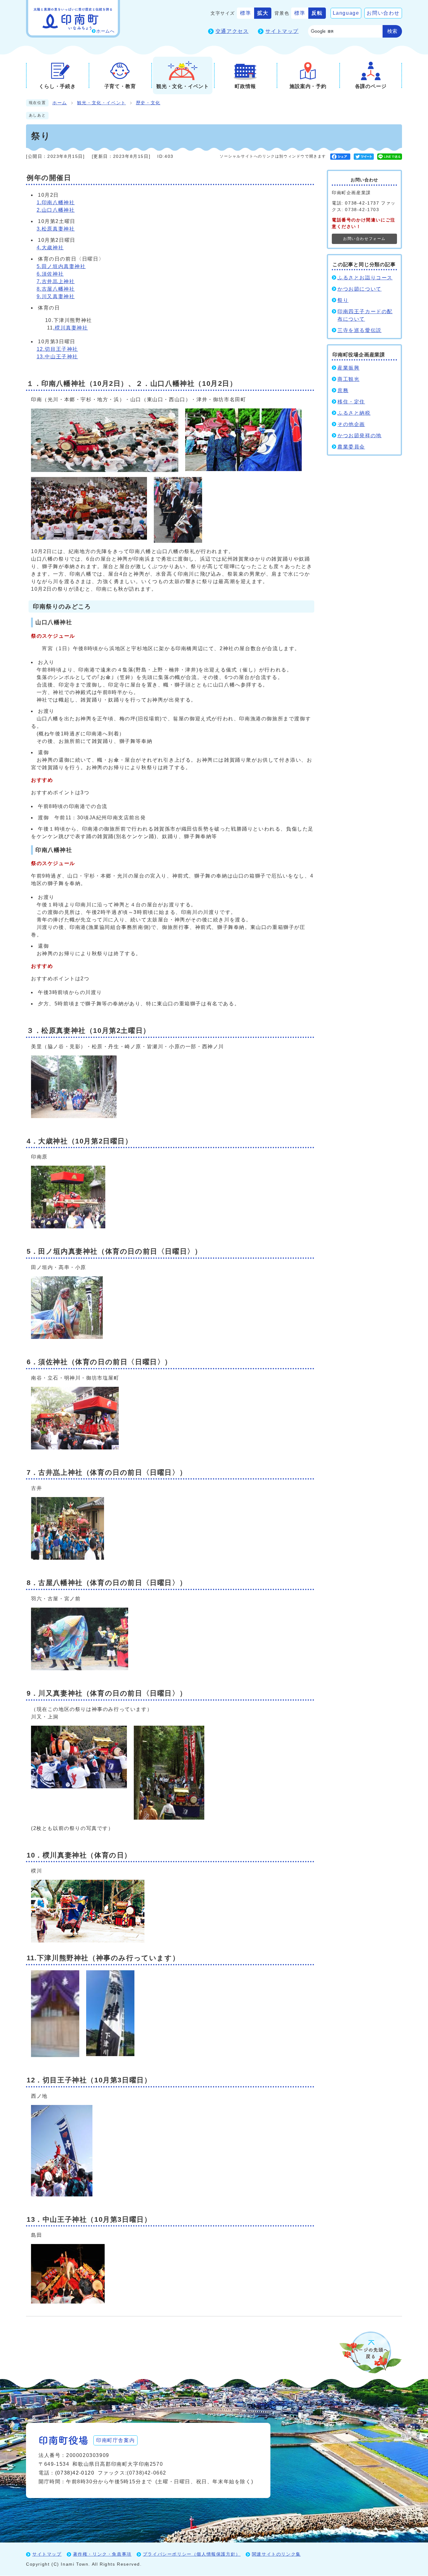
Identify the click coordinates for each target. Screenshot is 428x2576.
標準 (245, 13)
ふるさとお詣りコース (365, 278)
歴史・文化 (148, 103)
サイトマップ (282, 31)
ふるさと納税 (354, 413)
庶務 (343, 390)
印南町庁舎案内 (115, 2440)
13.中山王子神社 (57, 357)
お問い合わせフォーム (364, 239)
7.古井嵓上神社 (56, 281)
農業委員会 (351, 447)
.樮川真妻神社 (70, 328)
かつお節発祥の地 (360, 435)
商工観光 (348, 379)
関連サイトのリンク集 (276, 2554)
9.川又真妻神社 (56, 296)
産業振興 (348, 368)
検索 (392, 31)
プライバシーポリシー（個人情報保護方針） (192, 2554)
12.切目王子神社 (57, 349)
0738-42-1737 (362, 203)
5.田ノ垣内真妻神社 (61, 266)
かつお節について (360, 289)
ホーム (60, 103)
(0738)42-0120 (75, 2473)
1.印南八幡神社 (56, 202)
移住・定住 (351, 402)
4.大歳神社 (50, 248)
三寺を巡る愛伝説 (360, 330)
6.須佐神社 (50, 274)
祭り (343, 300)
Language (346, 13)
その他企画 (351, 424)
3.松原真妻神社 (56, 229)
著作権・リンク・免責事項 (102, 2554)
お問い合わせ (383, 13)
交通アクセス (232, 31)
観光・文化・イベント (102, 103)
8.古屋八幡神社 (56, 289)
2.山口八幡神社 (56, 210)
